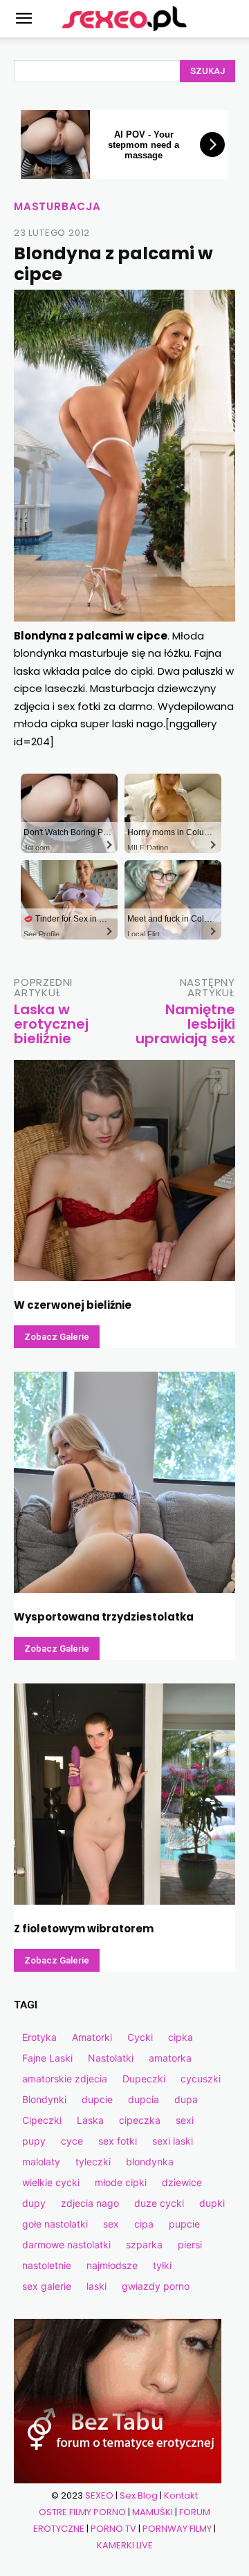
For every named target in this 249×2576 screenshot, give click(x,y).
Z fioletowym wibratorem (84, 1929)
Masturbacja (57, 206)
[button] (24, 19)
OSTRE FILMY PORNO (82, 2512)
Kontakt (181, 2495)
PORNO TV (113, 2529)
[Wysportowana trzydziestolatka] (124, 1482)
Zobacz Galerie (57, 1337)
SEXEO (99, 2495)
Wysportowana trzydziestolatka (104, 1617)
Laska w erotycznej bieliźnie (51, 1024)
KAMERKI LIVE (125, 2545)
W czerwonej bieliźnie (73, 1305)
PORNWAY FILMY (177, 2529)
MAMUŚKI (153, 2512)
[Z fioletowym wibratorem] (124, 1794)
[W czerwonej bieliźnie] (124, 1170)
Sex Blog (139, 2495)
